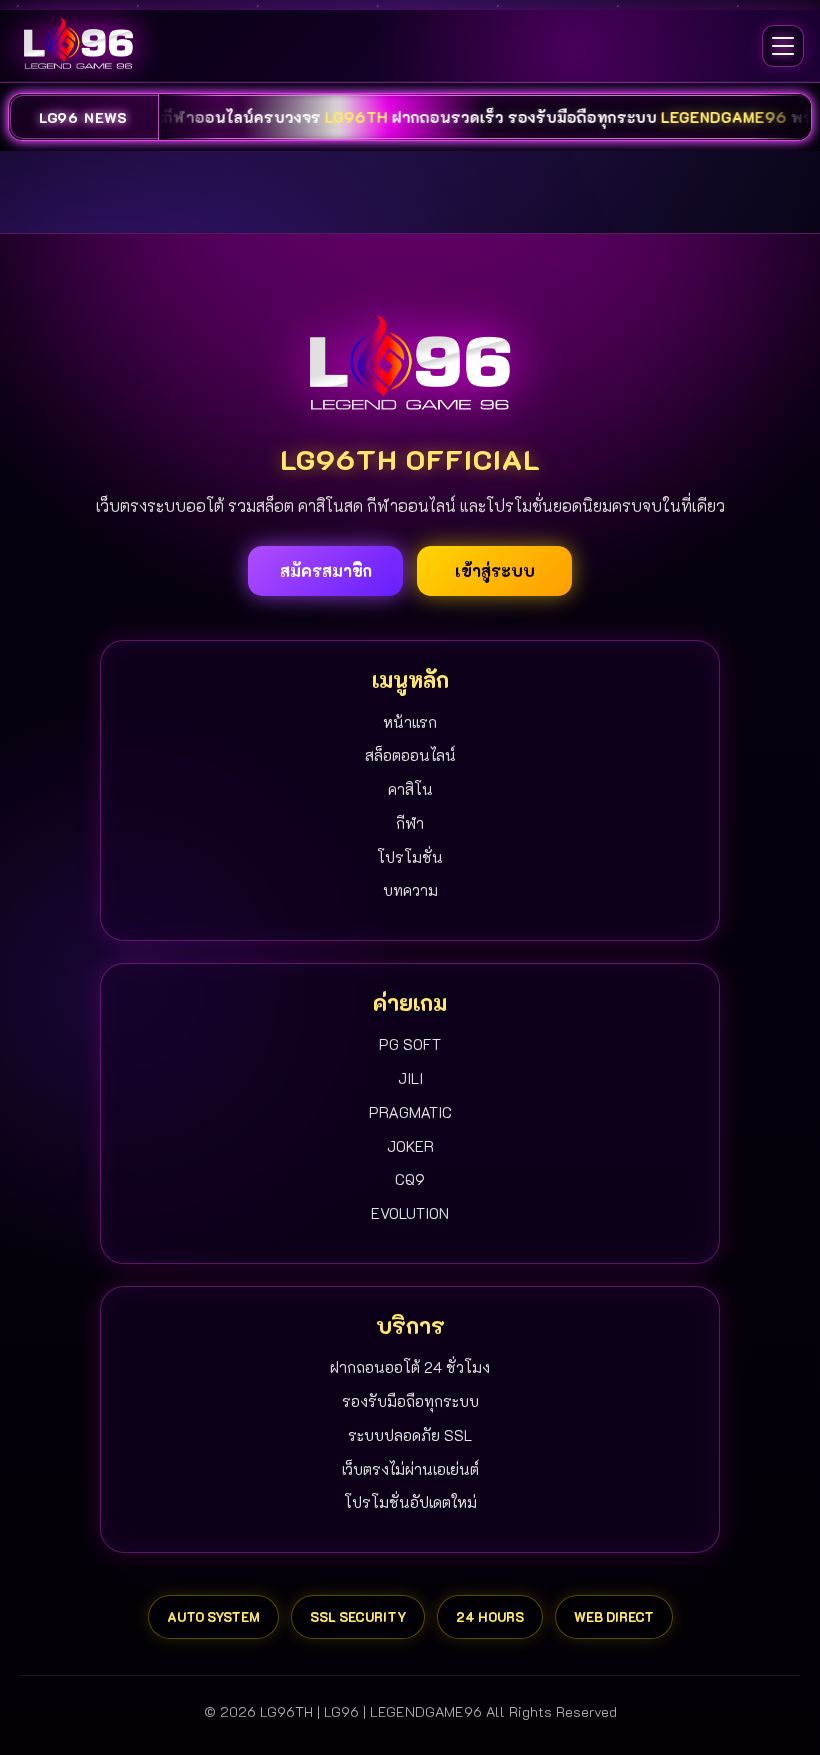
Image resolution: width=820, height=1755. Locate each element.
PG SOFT (410, 1044)
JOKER (410, 1146)
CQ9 (410, 1179)
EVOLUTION (410, 1213)
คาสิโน (410, 789)
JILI (410, 1078)
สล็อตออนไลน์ (410, 755)
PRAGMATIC (410, 1112)
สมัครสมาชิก (326, 570)
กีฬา (410, 823)
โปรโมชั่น (410, 857)
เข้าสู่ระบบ (495, 570)
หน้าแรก (410, 722)
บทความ (410, 890)
